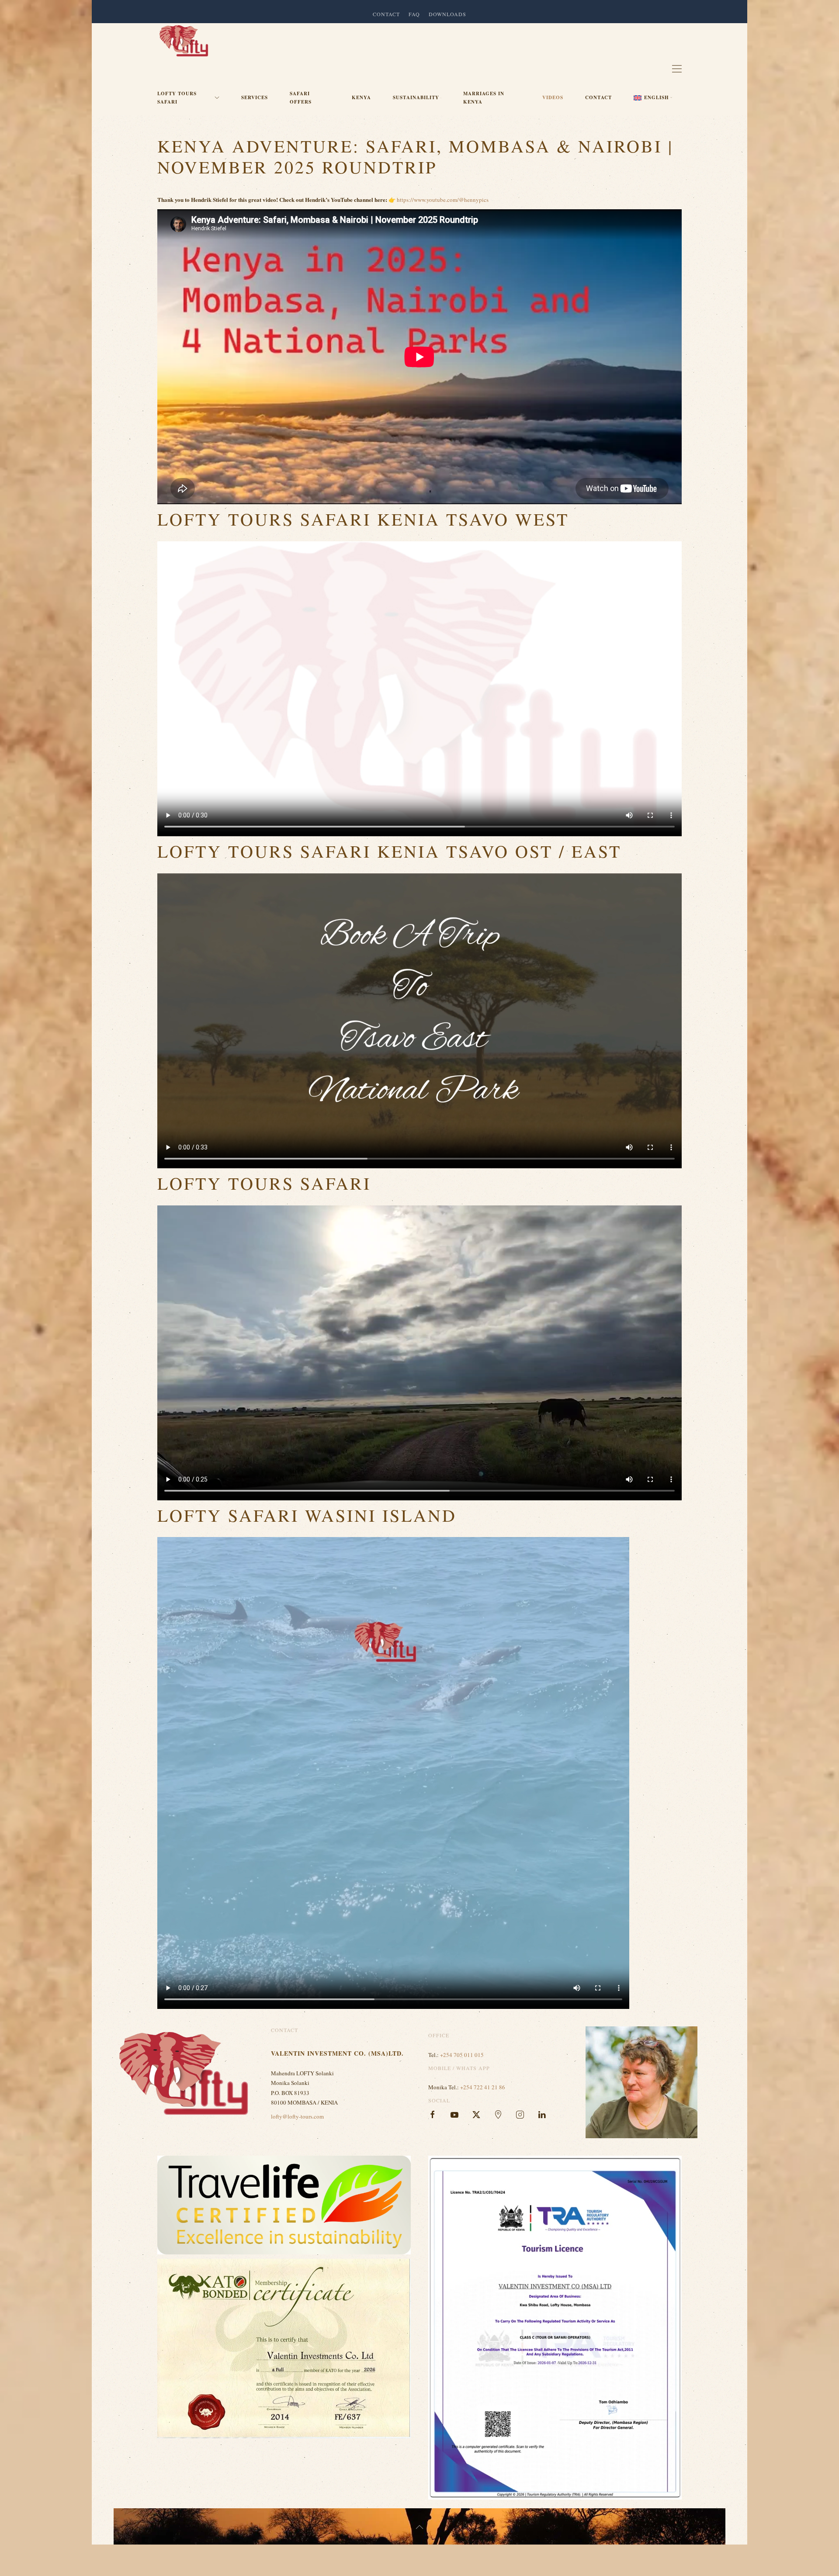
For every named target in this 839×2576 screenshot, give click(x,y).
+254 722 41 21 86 (483, 2087)
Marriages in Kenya (484, 98)
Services (255, 97)
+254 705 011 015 (462, 2055)
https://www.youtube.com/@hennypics (443, 200)
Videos (553, 97)
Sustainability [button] (416, 97)
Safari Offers (301, 98)
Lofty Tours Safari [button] (177, 98)
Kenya (361, 97)
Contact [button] (386, 14)
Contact (598, 97)
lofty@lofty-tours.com (297, 2116)
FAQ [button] (414, 14)
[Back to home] (184, 41)
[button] (653, 98)
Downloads (447, 14)
